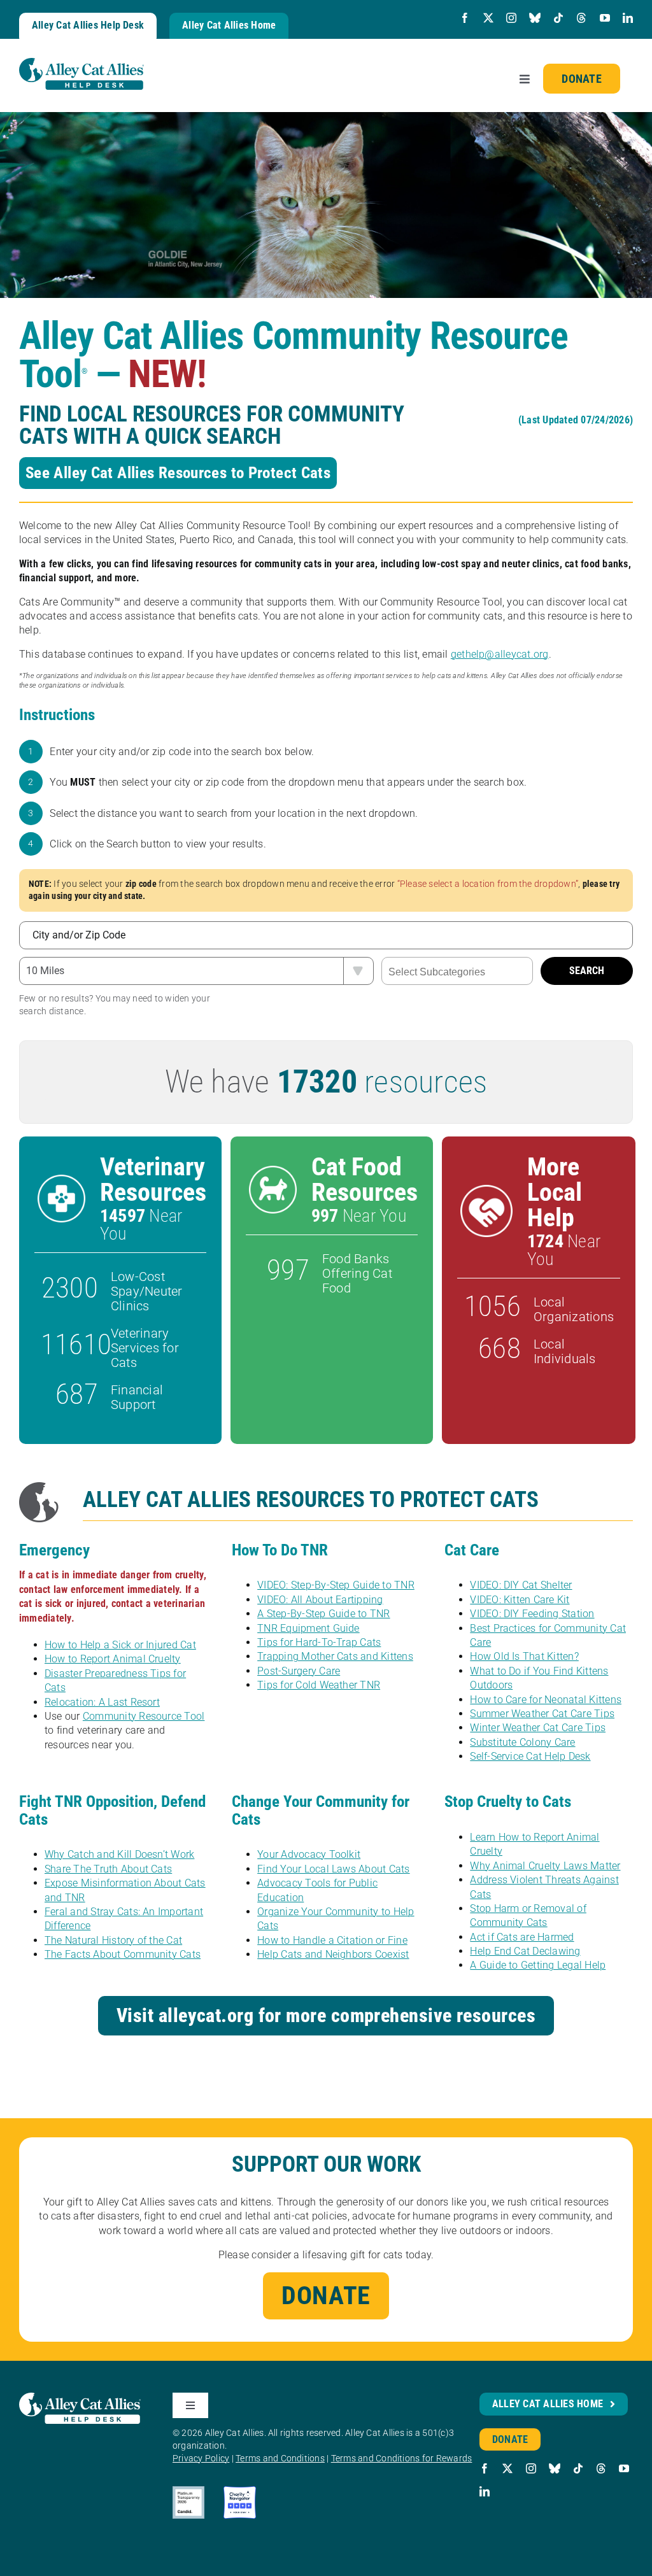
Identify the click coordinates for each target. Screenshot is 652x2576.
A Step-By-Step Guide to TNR (323, 1614)
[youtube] (605, 18)
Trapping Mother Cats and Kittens (335, 1656)
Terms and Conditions (280, 2458)
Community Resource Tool (144, 1716)
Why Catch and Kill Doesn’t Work (119, 1854)
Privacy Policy (201, 2458)
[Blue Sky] (535, 18)
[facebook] (465, 18)
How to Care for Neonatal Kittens (546, 1700)
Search (587, 971)
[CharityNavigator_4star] (239, 2491)
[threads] (581, 18)
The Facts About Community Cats (123, 1954)
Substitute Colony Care (522, 1742)
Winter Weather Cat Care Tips (538, 1728)
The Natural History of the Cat (113, 1940)
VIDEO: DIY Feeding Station (532, 1614)
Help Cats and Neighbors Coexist (333, 1954)
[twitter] (488, 18)
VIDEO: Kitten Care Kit (520, 1600)
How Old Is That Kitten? (524, 1656)
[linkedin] (628, 18)
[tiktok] (558, 18)
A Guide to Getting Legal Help (538, 1965)
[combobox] (457, 971)
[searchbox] (457, 972)
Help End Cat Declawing (525, 1951)
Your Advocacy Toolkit (309, 1854)
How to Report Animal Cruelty (113, 1659)
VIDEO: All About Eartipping (320, 1600)
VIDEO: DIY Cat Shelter (521, 1585)
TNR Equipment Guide (308, 1628)
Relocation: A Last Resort (102, 1702)
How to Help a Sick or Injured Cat (120, 1645)
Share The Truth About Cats (108, 1869)
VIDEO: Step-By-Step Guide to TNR (336, 1585)
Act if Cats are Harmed (522, 1937)
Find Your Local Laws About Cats (333, 1869)
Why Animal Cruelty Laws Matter (545, 1866)
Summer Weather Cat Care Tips (542, 1714)
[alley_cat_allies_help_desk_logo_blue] (81, 63)
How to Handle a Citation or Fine (332, 1940)
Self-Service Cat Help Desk (530, 1756)
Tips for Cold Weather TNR (319, 1685)
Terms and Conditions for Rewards (402, 2458)
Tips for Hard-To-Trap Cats (319, 1642)
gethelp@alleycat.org (500, 654)
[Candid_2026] (188, 2491)
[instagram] (511, 18)
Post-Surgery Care (299, 1671)
